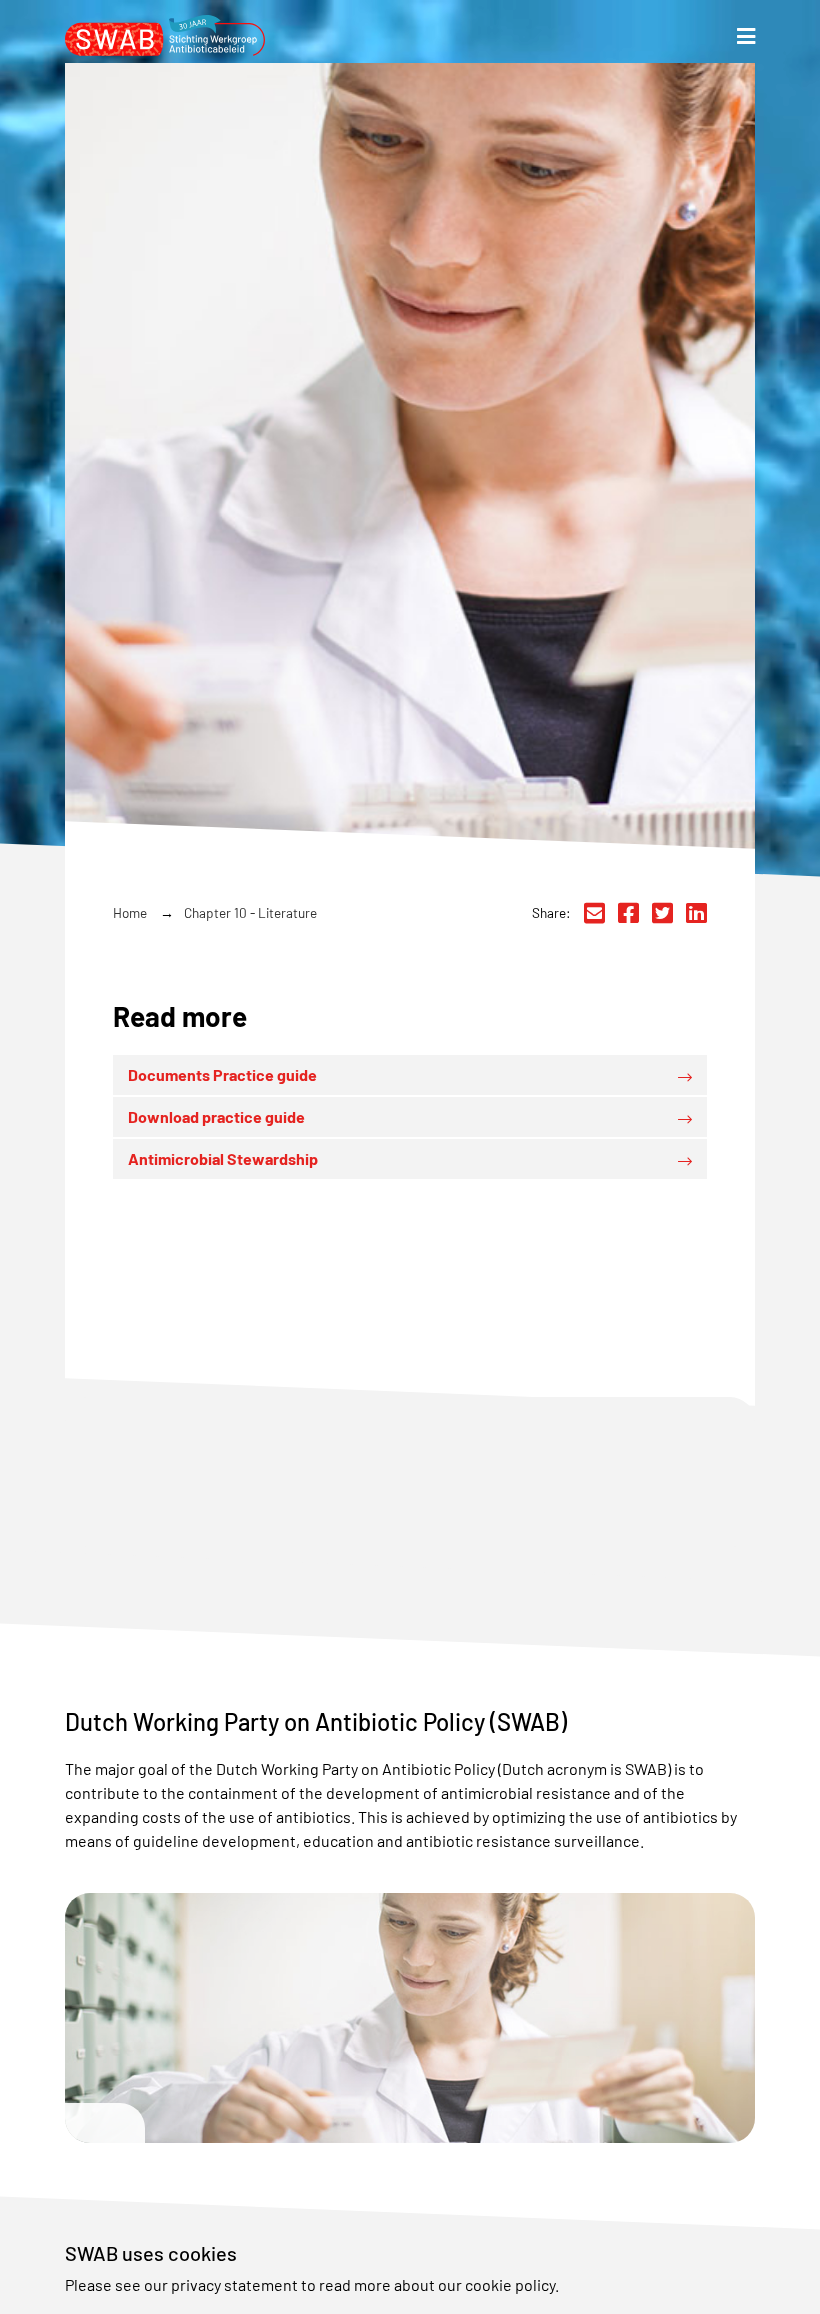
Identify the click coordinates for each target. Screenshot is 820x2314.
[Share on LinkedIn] (696, 913)
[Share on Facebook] (628, 913)
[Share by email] (594, 913)
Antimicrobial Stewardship (223, 1158)
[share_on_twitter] (662, 913)
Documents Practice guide (222, 1074)
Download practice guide (216, 1116)
